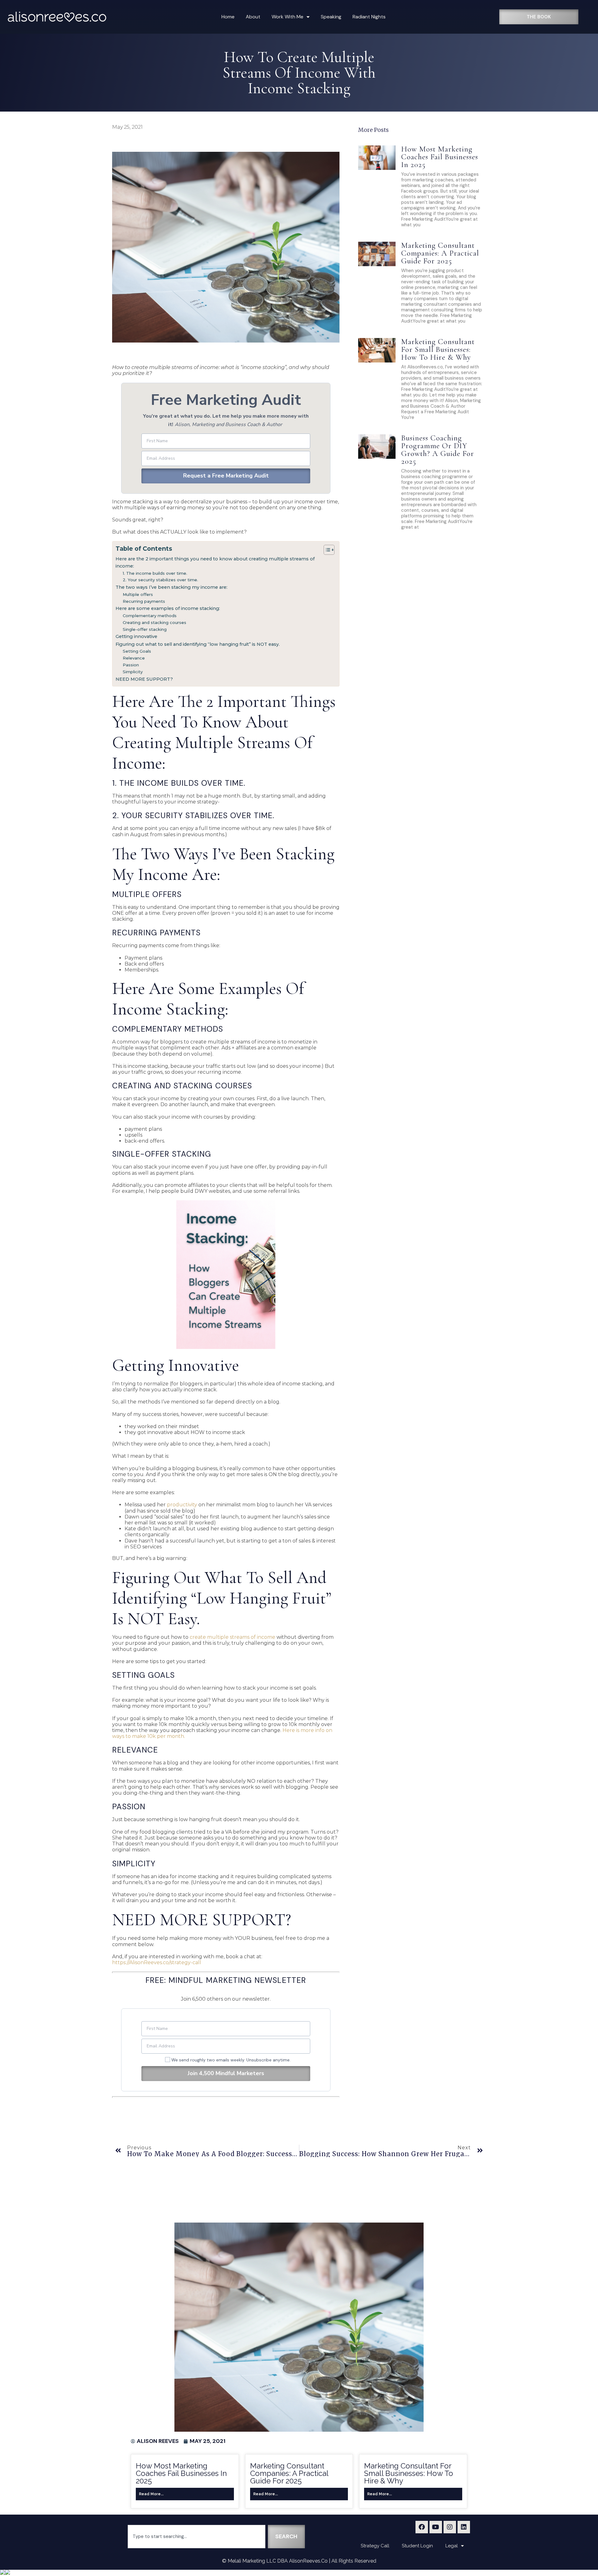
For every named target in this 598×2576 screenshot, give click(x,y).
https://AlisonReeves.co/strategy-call (157, 1962)
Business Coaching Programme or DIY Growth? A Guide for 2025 (438, 450)
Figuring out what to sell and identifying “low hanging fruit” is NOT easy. (198, 644)
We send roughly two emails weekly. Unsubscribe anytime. (232, 2060)
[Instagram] (450, 2527)
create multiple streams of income (233, 1637)
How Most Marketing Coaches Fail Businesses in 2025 (440, 157)
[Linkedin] (464, 2527)
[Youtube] (436, 2527)
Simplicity (133, 672)
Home (228, 17)
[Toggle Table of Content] (326, 550)
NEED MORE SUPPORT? (144, 679)
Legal (452, 2546)
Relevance (134, 658)
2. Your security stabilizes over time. (160, 580)
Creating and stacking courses (154, 622)
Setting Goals (137, 651)
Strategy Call (375, 2546)
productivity (182, 1505)
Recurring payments (144, 601)
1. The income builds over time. (155, 573)
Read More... (151, 2494)
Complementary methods (150, 616)
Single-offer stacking (145, 629)
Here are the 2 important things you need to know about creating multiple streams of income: (215, 562)
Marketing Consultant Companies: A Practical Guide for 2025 (440, 253)
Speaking (331, 17)
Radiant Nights (369, 17)
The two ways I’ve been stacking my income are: (171, 587)
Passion (131, 665)
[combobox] (197, 2537)
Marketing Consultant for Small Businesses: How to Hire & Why (438, 349)
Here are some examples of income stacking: (168, 608)
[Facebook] (422, 2527)
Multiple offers (138, 594)
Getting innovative (136, 636)
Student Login (417, 2546)
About (253, 17)
